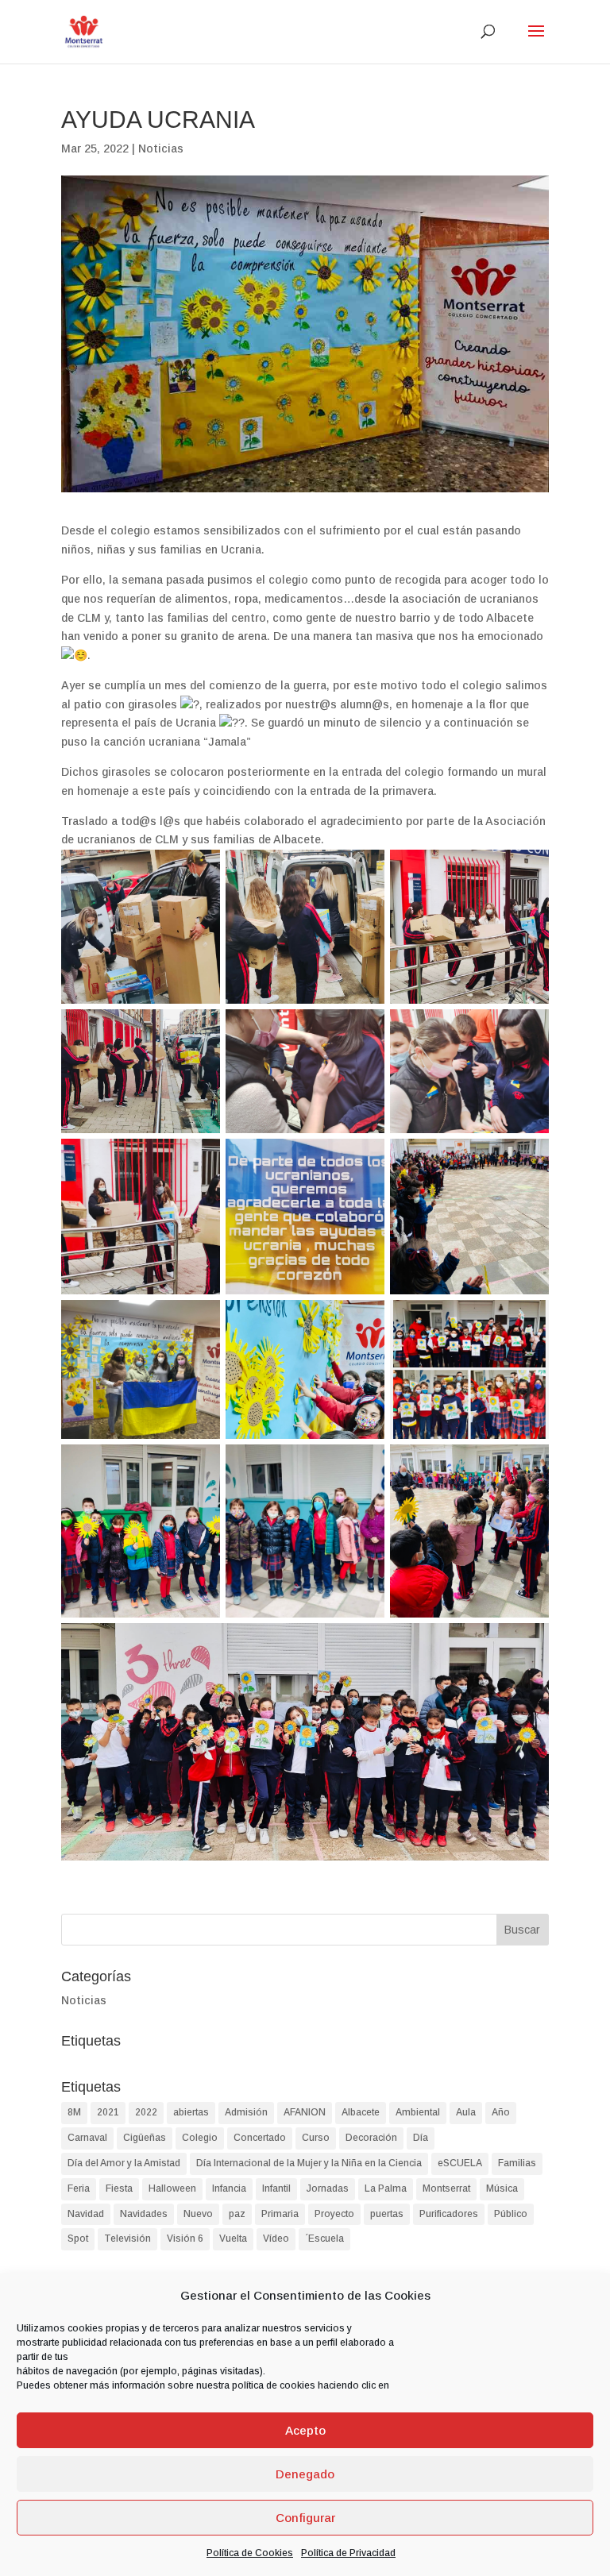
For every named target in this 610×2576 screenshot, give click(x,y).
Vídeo (276, 2239)
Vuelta (233, 2239)
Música (502, 2188)
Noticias (161, 148)
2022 (146, 2112)
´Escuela (324, 2239)
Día (421, 2138)
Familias (517, 2163)
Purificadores (449, 2214)
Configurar (305, 2518)
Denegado (305, 2474)
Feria (79, 2188)
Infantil (276, 2188)
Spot (78, 2239)
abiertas (191, 2112)
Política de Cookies (250, 2553)
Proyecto (334, 2214)
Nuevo (198, 2214)
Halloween (172, 2188)
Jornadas (328, 2188)
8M (74, 2112)
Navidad (86, 2214)
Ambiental (418, 2112)
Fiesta (119, 2188)
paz (237, 2214)
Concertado (260, 2138)
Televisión (127, 2239)
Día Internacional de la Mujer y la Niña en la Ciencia (309, 2163)
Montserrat (446, 2188)
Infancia (229, 2188)
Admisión (246, 2112)
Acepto (305, 2430)
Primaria (280, 2214)
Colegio (200, 2138)
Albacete (361, 2112)
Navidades (144, 2214)
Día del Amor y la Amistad (124, 2163)
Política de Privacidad (348, 2553)
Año (501, 2112)
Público (511, 2214)
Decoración (371, 2138)
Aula (466, 2112)
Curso (316, 2138)
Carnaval (87, 2138)
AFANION (305, 2112)
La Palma (386, 2188)
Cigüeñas (145, 2138)
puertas (387, 2214)
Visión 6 (185, 2239)
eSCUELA (460, 2163)
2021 (108, 2112)
